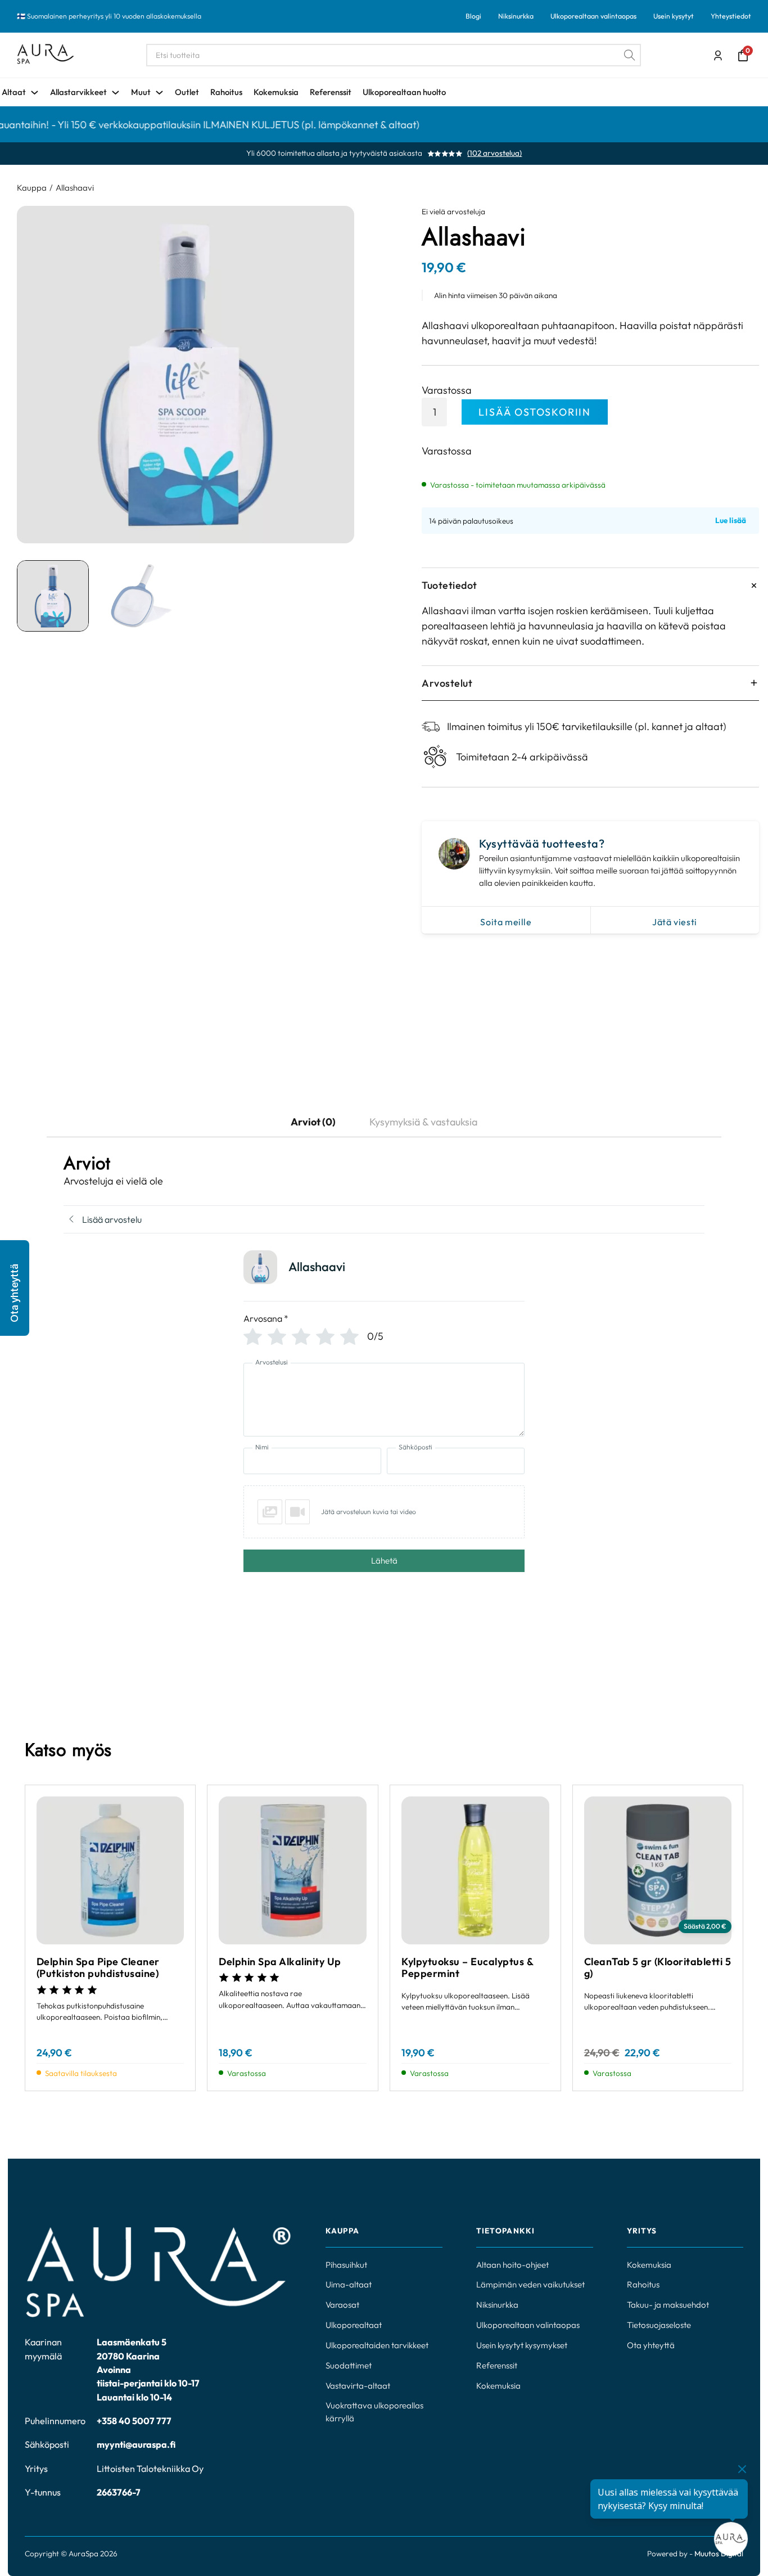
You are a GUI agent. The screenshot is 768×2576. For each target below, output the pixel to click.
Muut (141, 92)
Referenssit (331, 92)
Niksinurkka (516, 16)
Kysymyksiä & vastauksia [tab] (423, 1122)
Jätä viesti (675, 922)
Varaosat (342, 2305)
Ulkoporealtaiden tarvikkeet (377, 2345)
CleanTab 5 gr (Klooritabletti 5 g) (658, 1968)
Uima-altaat (349, 2284)
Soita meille (506, 922)
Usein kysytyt (674, 16)
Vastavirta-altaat (358, 2386)
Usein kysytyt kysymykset (522, 2345)
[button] (15, 1288)
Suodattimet (349, 2365)
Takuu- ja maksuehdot (668, 2305)
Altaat (14, 92)
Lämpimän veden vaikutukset (530, 2284)
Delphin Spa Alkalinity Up (280, 1962)
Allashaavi (75, 188)
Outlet (187, 92)
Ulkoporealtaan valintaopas (593, 16)
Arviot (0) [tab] (313, 1122)
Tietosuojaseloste (659, 2325)
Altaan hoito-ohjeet (512, 2265)
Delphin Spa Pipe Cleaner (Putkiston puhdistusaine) (98, 1968)
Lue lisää (731, 521)
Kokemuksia (276, 92)
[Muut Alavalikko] (159, 93)
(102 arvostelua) (494, 154)
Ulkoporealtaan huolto (404, 92)
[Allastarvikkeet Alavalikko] (116, 93)
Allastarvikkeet (78, 92)
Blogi (473, 16)
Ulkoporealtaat (354, 2325)
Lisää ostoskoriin (535, 412)
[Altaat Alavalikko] (35, 93)
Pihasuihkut (346, 2265)
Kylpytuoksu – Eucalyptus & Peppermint (467, 1968)
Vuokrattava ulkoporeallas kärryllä (374, 2412)
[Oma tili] (718, 56)
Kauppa (32, 188)
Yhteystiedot (731, 16)
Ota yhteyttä (651, 2345)
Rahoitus (226, 92)
